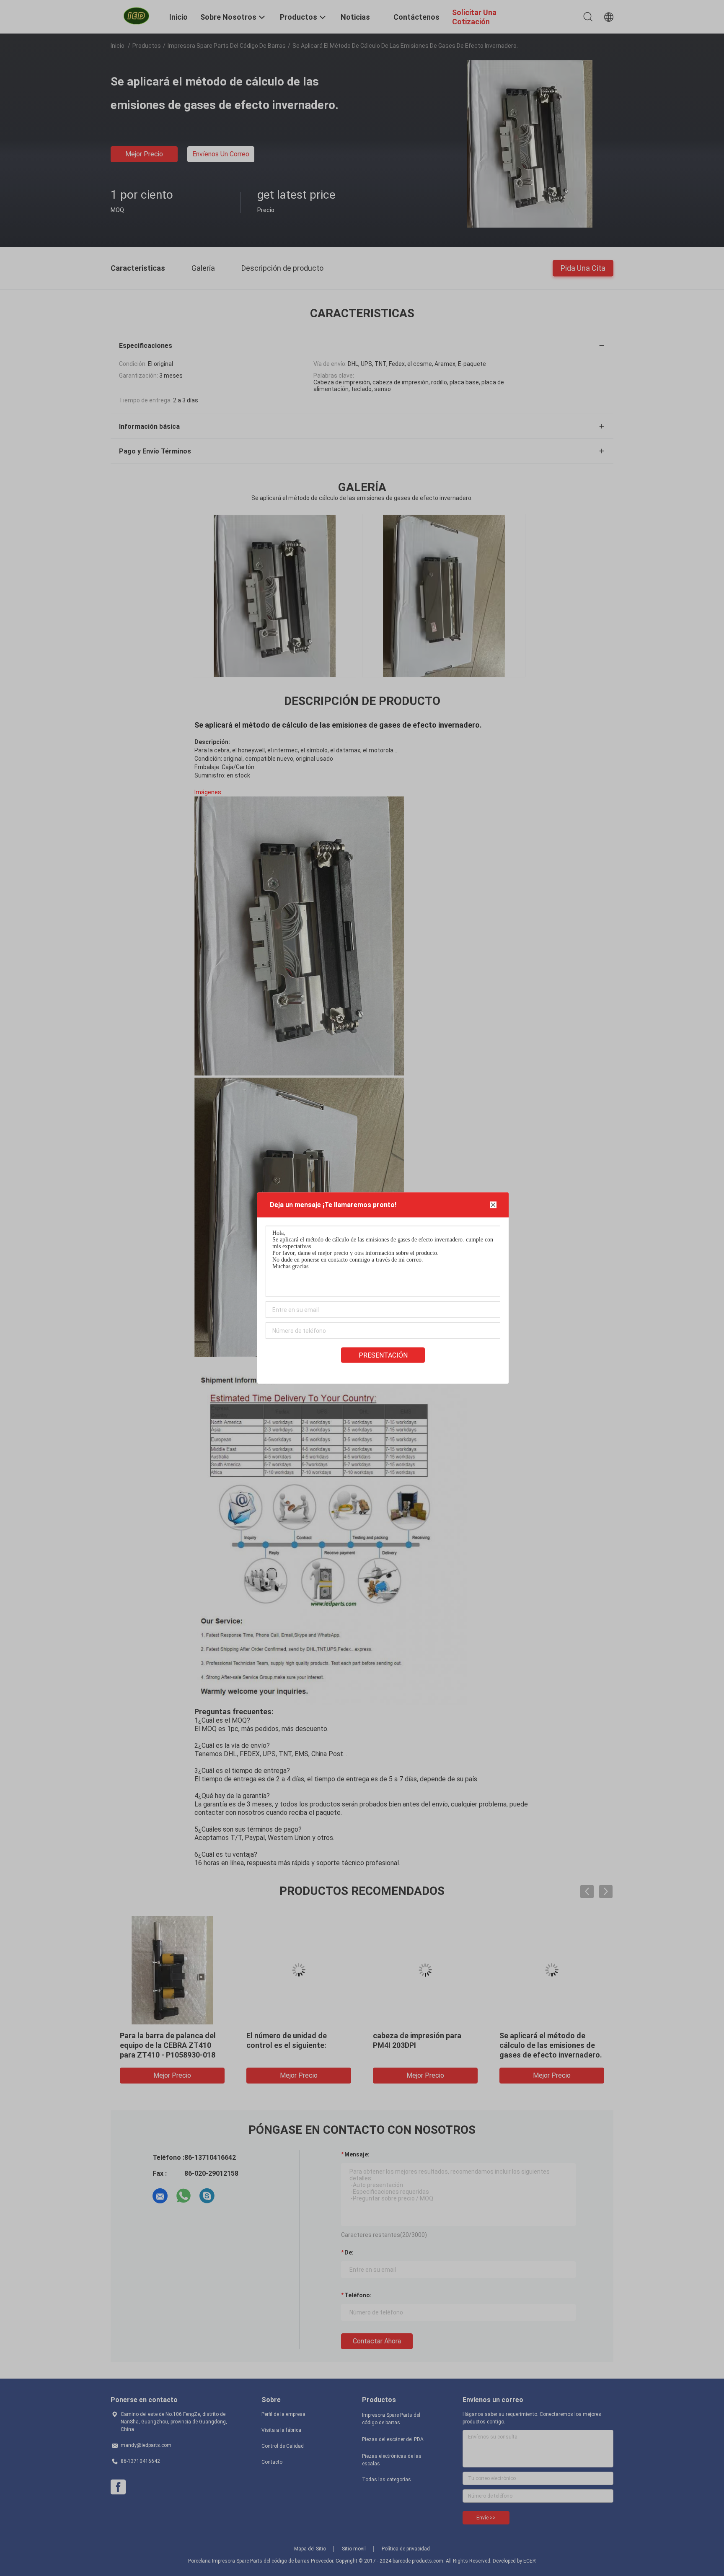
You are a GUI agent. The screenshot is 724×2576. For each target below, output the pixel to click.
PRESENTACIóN (383, 1355)
